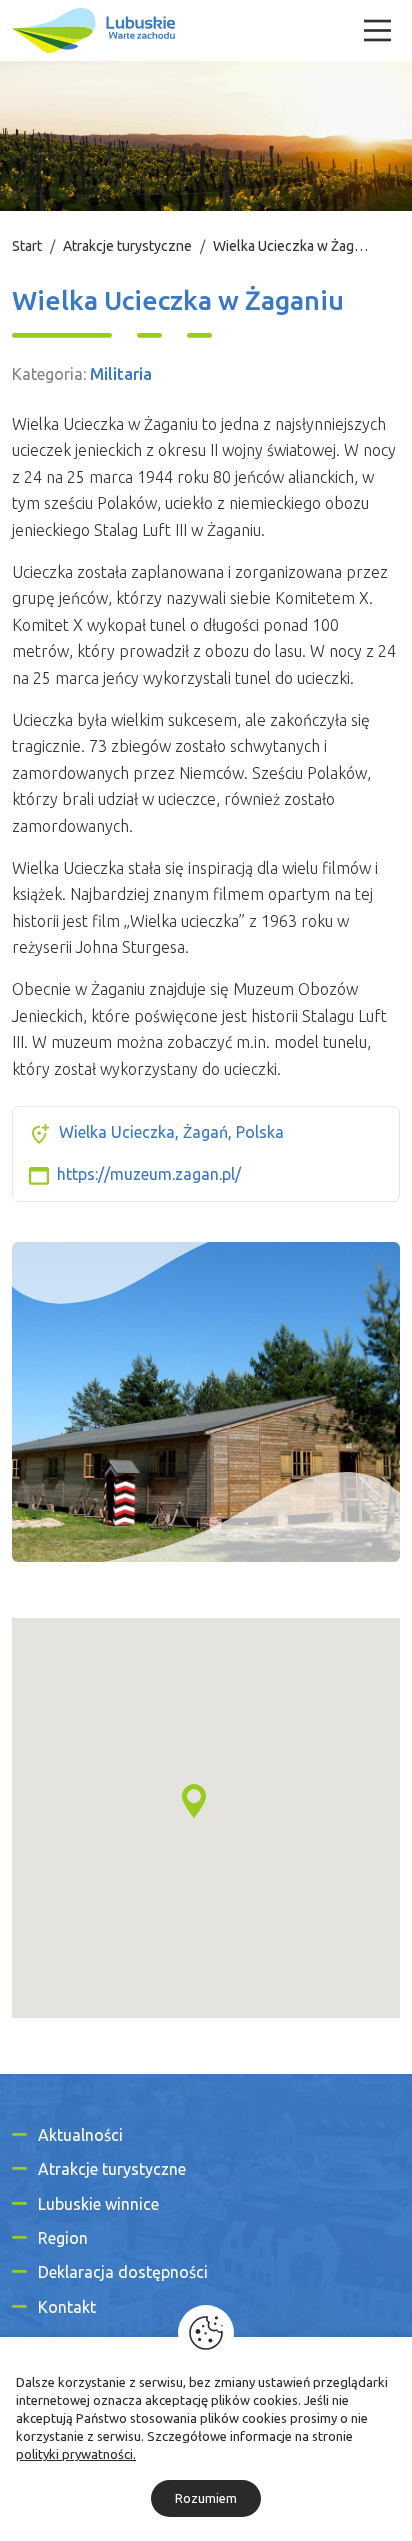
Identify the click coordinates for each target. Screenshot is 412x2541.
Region (63, 2238)
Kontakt (67, 2307)
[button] (194, 1801)
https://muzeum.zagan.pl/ (149, 1174)
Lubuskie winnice (98, 2204)
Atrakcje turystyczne (127, 246)
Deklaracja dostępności (123, 2272)
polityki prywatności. (76, 2454)
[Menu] (377, 30)
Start (27, 246)
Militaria (121, 374)
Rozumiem (206, 2498)
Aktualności (80, 2135)
